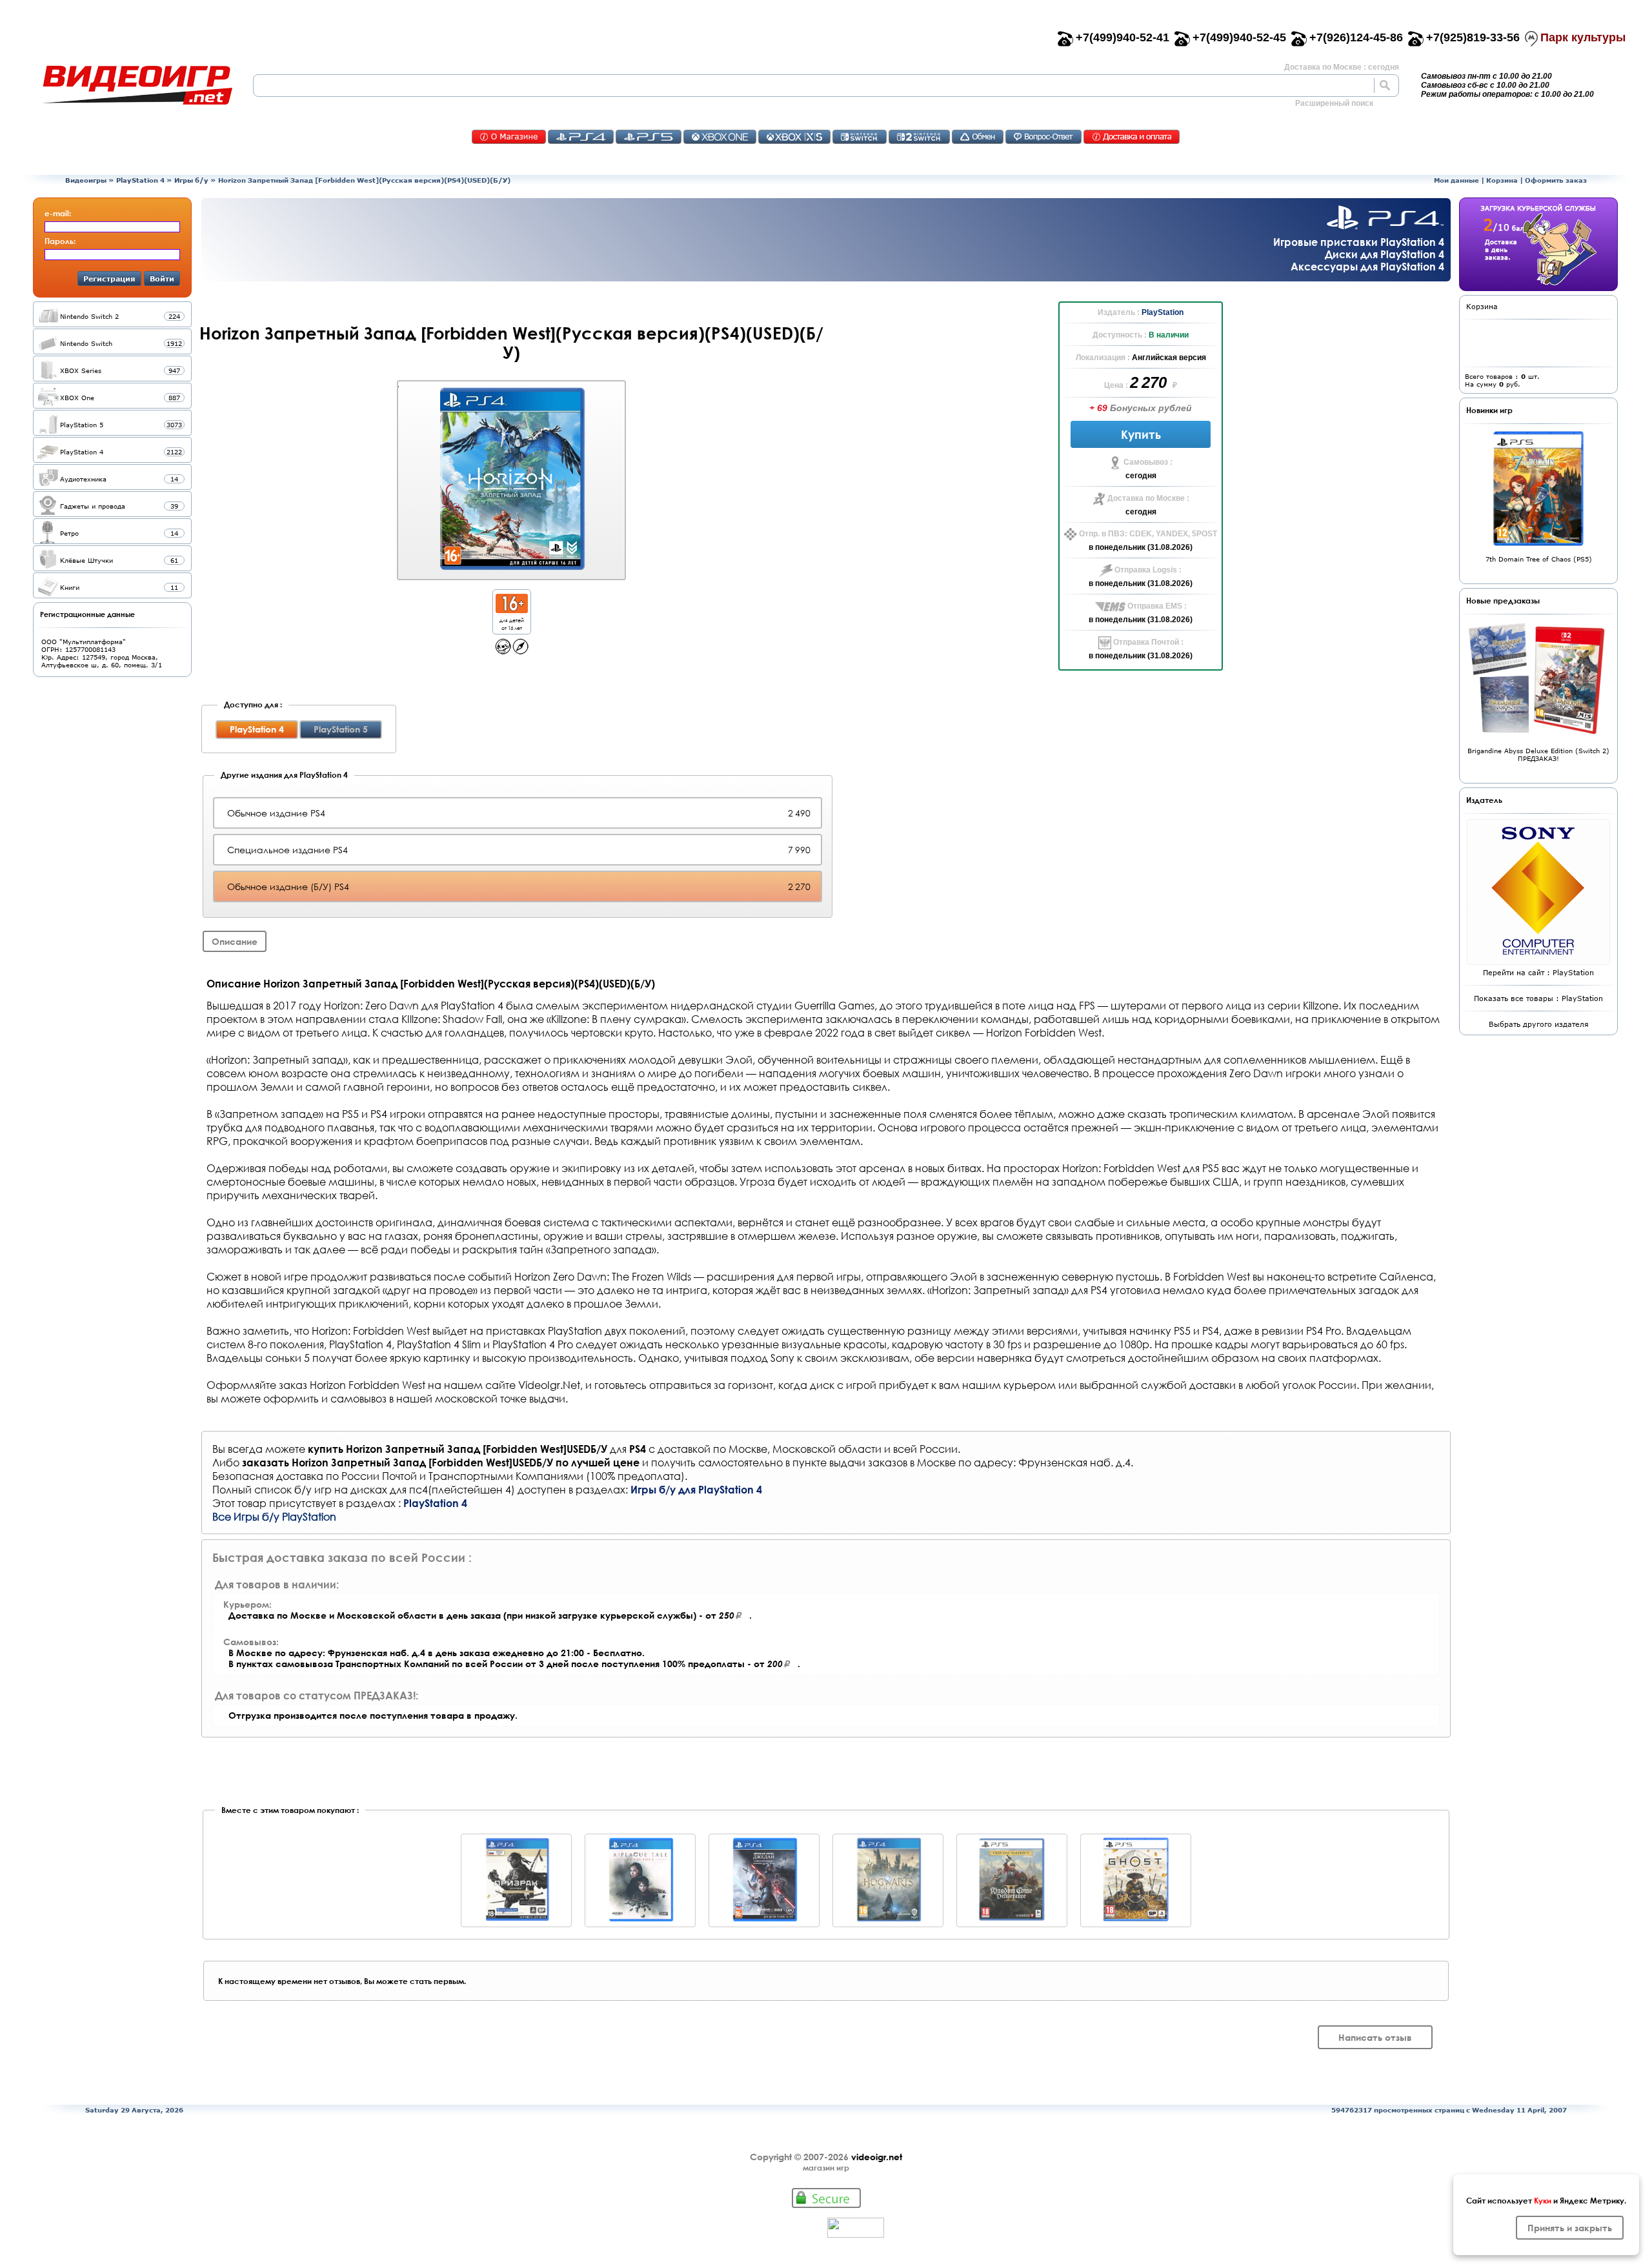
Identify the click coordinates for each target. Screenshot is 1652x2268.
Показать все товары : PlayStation (1538, 998)
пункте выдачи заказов (850, 1462)
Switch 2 (919, 137)
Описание (235, 941)
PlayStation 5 (341, 729)
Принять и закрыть (1570, 2228)
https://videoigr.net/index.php (137, 85)
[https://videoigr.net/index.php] (137, 85)
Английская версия (1169, 358)
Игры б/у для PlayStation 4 (696, 1489)
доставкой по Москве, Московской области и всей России (808, 1449)
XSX (794, 137)
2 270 (1150, 382)
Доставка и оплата (1132, 137)
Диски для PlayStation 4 (1385, 254)
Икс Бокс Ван (720, 137)
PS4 (581, 137)
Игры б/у (191, 180)
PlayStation (1163, 312)
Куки (1543, 2200)
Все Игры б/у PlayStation (274, 1516)
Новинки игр (1489, 410)
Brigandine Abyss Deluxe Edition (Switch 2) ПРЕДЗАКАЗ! (1538, 754)
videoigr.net (877, 2157)
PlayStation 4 (140, 180)
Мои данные (1456, 180)
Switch (860, 137)
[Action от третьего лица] (503, 651)
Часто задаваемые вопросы (1043, 137)
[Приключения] (520, 651)
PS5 (649, 137)
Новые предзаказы (1503, 600)
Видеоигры (86, 180)
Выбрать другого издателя (1539, 1024)
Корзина (1502, 180)
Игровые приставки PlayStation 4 (1359, 242)
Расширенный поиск (1334, 103)
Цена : (1117, 385)
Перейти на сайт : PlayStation (1538, 972)
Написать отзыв (1375, 2037)
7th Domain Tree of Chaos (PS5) (1539, 559)
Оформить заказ (1556, 180)
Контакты (509, 137)
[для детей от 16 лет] (512, 610)
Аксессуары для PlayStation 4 (1367, 266)
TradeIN (978, 137)
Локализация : (1104, 358)
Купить (1141, 434)
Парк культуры (1583, 37)
